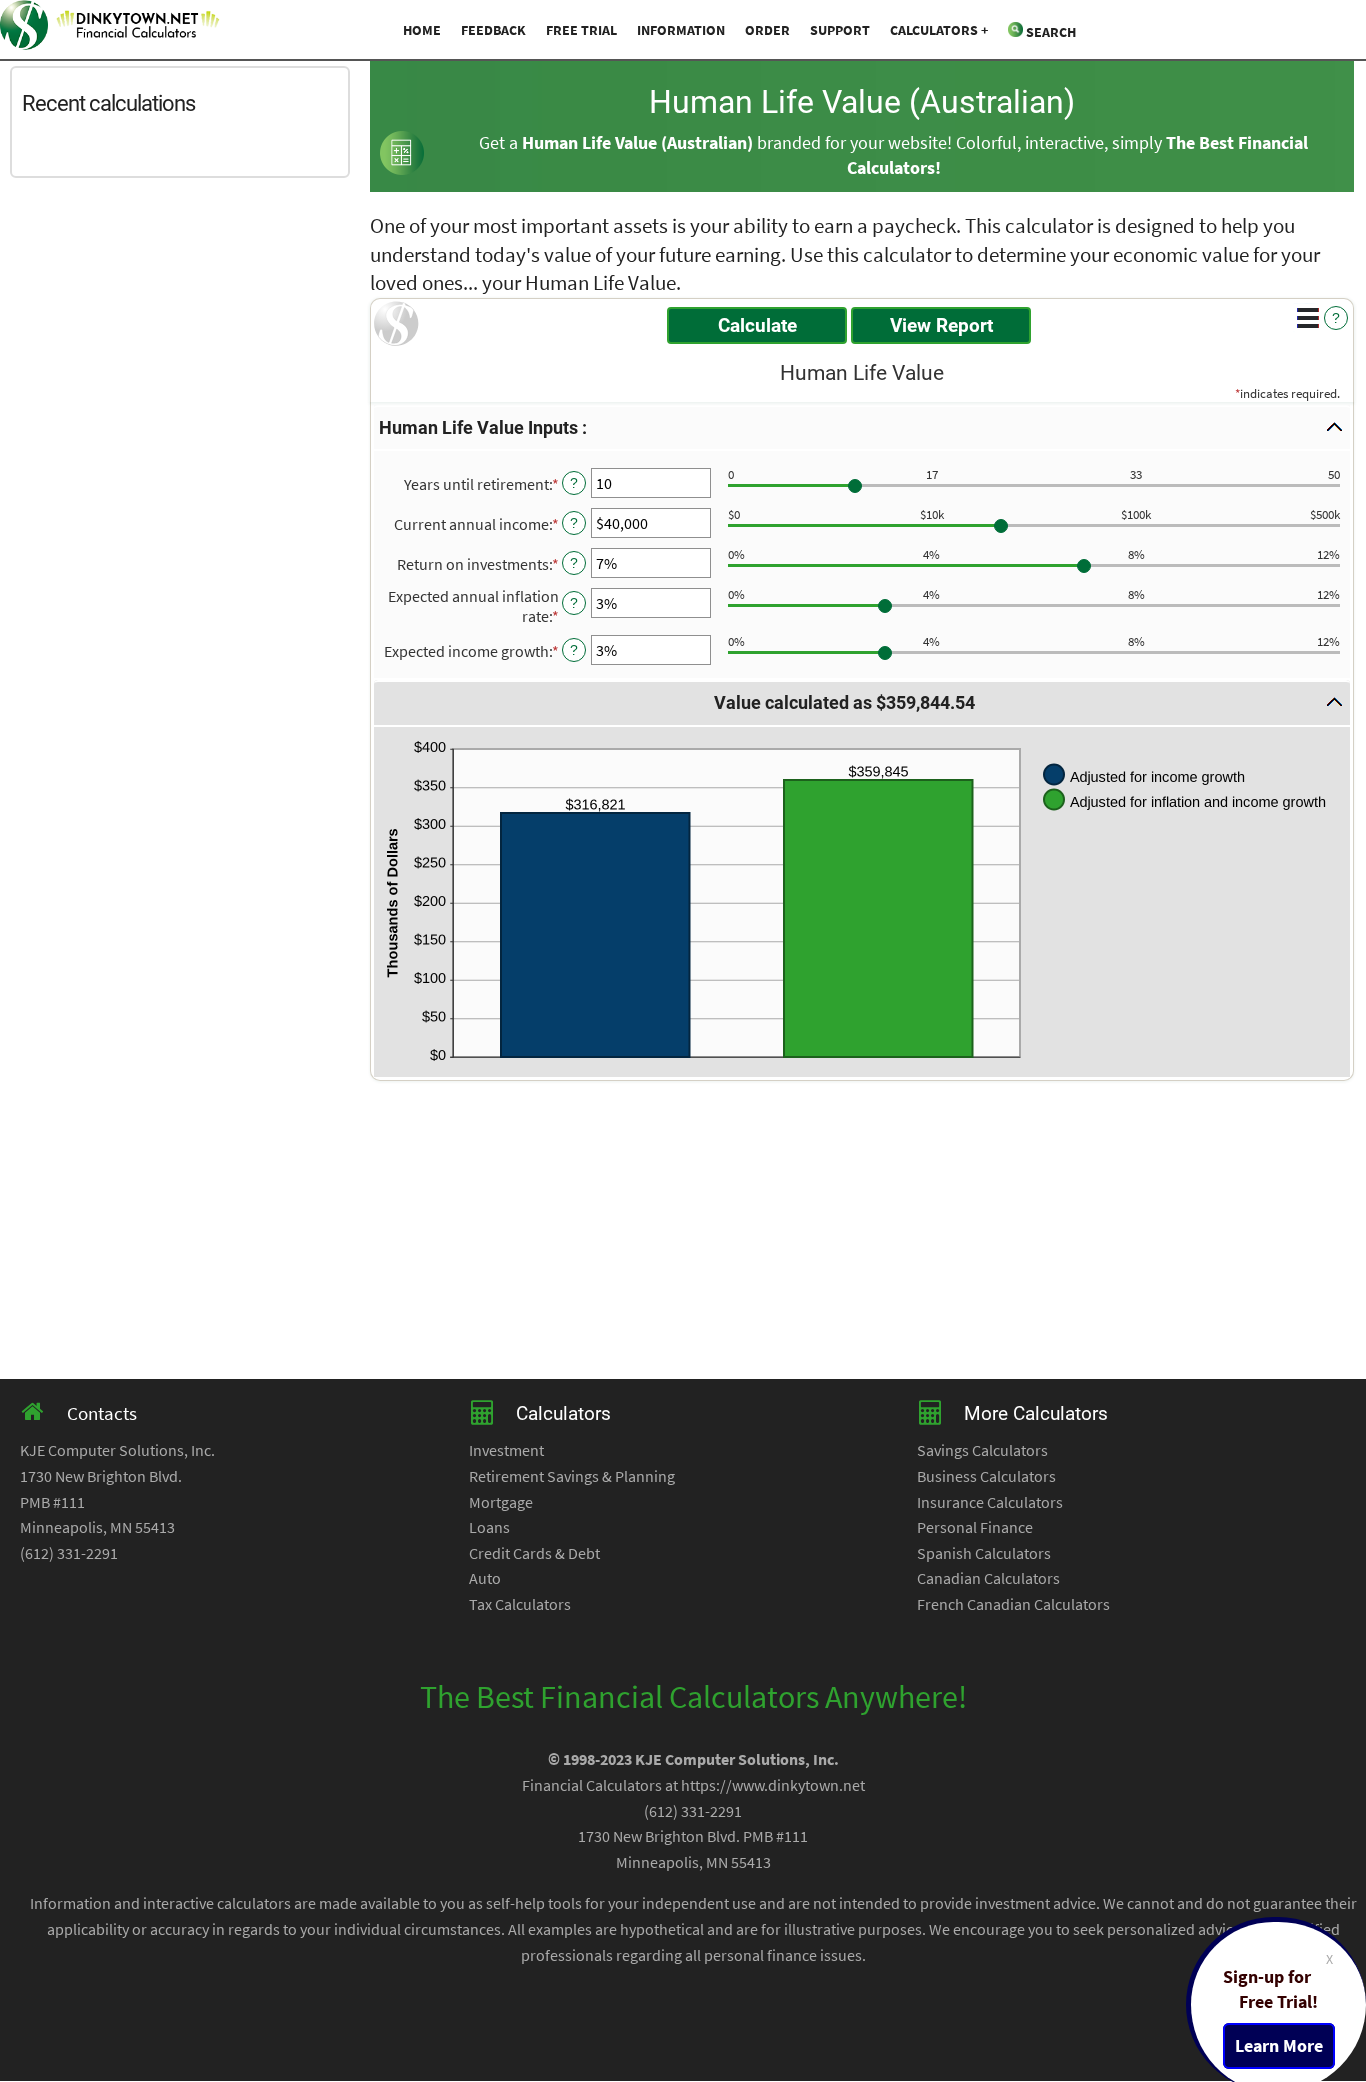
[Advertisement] (185, 318)
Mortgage (501, 1502)
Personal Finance (975, 1527)
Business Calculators (986, 1476)
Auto (485, 1578)
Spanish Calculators (984, 1553)
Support (840, 30)
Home (422, 30)
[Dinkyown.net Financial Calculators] (110, 29)
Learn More (1279, 2046)
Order (767, 30)
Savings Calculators (982, 1450)
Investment (506, 1450)
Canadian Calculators (988, 1578)
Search (1049, 32)
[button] (862, 428)
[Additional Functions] (1308, 318)
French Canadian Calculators (1013, 1604)
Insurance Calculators (990, 1502)
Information (681, 30)
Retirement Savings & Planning (572, 1476)
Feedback (493, 30)
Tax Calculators (520, 1604)
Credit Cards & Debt (534, 1553)
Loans (489, 1527)
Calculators (934, 30)
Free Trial (581, 30)
